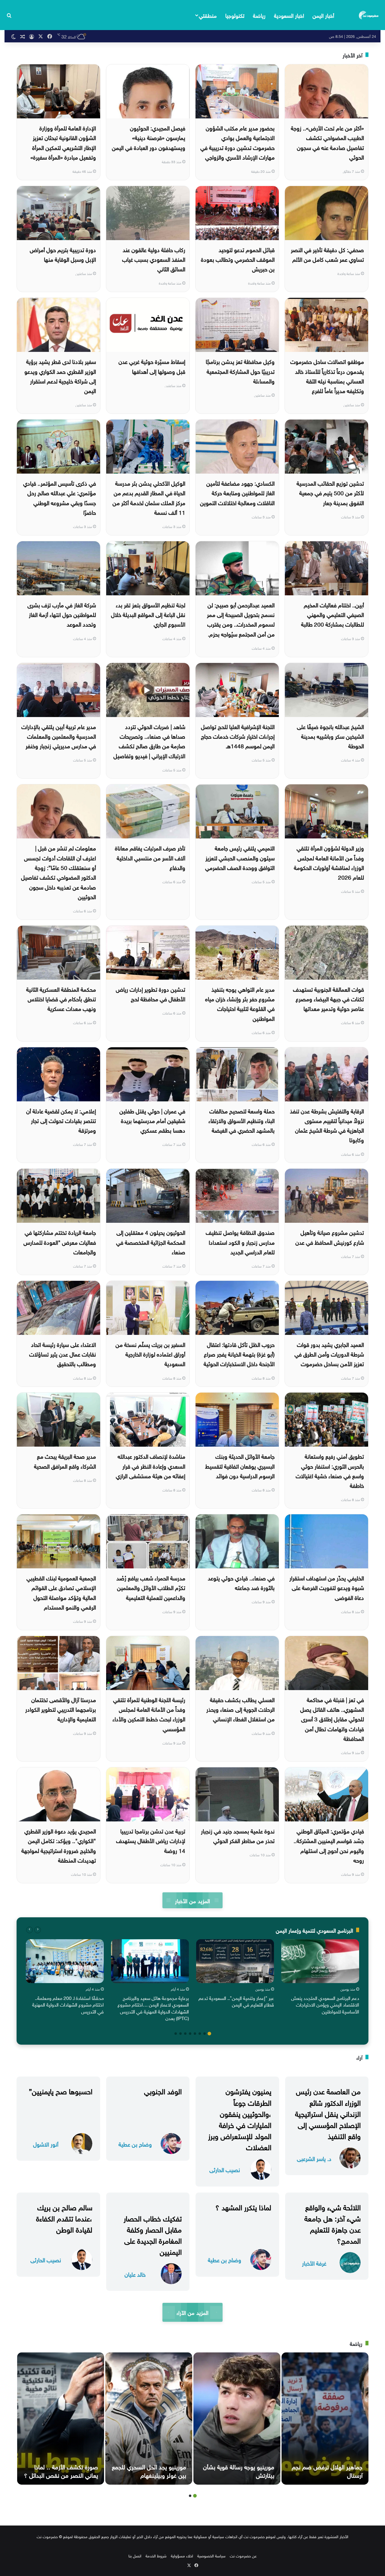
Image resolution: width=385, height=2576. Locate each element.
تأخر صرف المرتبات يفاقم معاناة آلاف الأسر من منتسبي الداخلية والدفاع (150, 857)
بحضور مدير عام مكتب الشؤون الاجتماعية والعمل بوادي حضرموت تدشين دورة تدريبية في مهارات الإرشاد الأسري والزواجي (237, 142)
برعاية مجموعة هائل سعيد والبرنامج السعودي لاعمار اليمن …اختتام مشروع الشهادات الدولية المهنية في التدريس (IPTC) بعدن (153, 2008)
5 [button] (190, 2034)
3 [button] (200, 2034)
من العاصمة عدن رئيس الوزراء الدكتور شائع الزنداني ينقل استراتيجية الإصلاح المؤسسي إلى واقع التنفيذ (328, 2113)
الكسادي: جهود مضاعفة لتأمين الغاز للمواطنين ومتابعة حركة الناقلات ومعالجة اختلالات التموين (237, 492)
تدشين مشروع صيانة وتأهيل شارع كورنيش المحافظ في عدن (330, 1237)
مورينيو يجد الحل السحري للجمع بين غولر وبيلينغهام (149, 2470)
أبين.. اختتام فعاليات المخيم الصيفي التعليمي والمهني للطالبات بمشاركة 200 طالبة (333, 614)
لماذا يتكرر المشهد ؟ (243, 2206)
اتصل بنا (135, 2555)
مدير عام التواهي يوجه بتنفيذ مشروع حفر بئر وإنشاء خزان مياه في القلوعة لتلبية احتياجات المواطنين (240, 1003)
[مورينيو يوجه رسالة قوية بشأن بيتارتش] (237, 2419)
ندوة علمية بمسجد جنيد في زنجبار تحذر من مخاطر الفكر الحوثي (238, 1835)
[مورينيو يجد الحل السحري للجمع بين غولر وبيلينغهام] (149, 2419)
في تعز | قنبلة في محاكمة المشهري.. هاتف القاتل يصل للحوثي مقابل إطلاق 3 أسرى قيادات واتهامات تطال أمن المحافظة (332, 1718)
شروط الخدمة (156, 2555)
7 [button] (180, 2034)
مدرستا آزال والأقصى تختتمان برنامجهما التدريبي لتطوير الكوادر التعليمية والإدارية (61, 1709)
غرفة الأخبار (314, 2263)
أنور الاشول (46, 2144)
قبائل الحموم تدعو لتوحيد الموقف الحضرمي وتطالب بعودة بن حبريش (238, 259)
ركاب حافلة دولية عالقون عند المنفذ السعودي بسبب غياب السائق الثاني (154, 259)
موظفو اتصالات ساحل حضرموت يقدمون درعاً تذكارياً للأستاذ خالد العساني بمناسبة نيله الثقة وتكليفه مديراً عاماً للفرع (327, 375)
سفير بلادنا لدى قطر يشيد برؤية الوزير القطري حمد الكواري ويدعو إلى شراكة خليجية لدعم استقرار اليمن (60, 375)
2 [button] (205, 2034)
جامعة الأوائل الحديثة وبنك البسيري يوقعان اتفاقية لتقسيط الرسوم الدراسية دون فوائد (240, 1465)
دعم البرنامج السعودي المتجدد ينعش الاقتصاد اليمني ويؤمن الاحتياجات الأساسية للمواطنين (325, 2004)
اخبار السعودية (289, 15)
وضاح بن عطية (135, 2144)
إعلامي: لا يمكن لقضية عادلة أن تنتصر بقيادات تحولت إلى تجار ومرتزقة (61, 1120)
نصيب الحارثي (225, 2169)
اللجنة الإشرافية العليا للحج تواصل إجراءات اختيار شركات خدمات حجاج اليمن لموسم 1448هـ (238, 736)
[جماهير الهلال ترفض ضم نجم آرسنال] (325, 2419)
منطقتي (208, 15)
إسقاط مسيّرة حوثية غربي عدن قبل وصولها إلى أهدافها (152, 366)
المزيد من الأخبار (192, 1900)
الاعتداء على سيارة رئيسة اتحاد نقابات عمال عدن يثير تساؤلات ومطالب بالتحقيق (63, 1354)
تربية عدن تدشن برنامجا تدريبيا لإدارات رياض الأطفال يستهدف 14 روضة (151, 1840)
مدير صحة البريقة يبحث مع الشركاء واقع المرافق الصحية (65, 1460)
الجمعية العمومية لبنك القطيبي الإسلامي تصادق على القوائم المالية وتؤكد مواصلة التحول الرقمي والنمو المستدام (61, 1592)
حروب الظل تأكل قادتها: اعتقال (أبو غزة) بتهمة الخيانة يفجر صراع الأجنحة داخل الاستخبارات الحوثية (239, 1354)
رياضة (259, 15)
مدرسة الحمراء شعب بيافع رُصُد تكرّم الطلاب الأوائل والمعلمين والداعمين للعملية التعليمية (151, 1587)
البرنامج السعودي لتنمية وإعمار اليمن (314, 1930)
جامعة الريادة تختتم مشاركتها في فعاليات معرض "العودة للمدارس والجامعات (60, 1242)
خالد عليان (135, 2274)
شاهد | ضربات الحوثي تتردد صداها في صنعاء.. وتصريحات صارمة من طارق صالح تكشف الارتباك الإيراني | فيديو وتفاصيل (149, 741)
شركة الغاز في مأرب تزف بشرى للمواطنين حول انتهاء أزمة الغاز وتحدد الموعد (62, 614)
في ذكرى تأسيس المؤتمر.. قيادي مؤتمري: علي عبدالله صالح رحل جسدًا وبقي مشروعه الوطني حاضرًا (60, 497)
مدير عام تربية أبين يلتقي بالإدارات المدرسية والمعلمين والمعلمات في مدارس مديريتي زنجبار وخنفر (59, 736)
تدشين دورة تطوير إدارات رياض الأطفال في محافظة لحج (151, 993)
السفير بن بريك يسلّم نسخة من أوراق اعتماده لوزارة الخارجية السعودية (150, 1354)
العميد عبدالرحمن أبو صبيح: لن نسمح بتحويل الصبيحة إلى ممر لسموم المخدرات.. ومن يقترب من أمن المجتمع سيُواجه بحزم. (241, 619)
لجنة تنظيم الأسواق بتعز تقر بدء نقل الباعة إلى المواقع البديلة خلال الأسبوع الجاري (148, 614)
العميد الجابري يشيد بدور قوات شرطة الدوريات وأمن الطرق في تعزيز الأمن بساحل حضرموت (329, 1354)
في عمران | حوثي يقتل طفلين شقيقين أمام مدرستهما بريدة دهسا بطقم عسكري (152, 1120)
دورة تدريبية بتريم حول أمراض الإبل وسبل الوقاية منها (63, 254)
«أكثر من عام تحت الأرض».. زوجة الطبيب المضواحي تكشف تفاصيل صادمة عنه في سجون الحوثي (327, 142)
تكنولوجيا (235, 15)
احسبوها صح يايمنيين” (61, 2090)
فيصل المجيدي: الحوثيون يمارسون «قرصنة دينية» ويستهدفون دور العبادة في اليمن (149, 137)
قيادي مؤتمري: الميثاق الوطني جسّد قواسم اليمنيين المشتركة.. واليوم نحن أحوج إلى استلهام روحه (329, 1845)
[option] (320, 1978)
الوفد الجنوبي (163, 2090)
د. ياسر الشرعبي (314, 2158)
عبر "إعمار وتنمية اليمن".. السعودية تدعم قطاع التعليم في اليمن (236, 2001)
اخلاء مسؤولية (182, 2555)
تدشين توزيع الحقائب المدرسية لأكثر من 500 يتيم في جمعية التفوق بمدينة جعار (330, 492)
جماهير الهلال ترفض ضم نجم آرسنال (327, 2470)
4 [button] (195, 2034)
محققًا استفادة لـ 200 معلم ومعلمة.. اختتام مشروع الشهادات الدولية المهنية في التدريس (68, 2004)
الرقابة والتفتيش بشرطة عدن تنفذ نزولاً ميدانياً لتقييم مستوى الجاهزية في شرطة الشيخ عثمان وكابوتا (327, 1125)
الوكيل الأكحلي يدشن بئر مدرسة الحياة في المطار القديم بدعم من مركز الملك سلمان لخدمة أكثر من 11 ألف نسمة (149, 497)
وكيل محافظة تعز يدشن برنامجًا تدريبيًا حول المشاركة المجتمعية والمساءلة (240, 371)
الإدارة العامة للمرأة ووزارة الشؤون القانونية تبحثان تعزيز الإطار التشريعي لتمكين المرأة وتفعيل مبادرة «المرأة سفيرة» (63, 142)
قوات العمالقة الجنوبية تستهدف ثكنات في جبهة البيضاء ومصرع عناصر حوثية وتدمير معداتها (328, 998)
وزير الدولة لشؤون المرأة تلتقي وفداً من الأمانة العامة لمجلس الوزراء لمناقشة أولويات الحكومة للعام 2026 (329, 862)
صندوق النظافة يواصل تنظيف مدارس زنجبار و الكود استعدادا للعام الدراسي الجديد (240, 1242)
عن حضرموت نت (243, 2555)
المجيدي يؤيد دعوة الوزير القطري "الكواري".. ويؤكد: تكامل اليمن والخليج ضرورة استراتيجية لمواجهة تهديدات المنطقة (59, 1845)
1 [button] (209, 2034)
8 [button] (176, 2034)
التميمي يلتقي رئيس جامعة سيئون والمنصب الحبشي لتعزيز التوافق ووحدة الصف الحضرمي (240, 857)
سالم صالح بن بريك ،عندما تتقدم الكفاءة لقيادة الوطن (64, 2217)
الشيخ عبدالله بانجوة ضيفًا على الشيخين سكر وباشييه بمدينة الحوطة (330, 736)
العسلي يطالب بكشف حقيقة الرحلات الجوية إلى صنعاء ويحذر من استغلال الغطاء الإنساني (240, 1709)
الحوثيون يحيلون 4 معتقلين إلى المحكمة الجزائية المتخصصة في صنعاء (151, 1242)
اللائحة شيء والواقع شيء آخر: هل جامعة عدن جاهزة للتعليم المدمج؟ (333, 2223)
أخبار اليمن (323, 15)
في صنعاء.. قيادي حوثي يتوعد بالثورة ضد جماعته (241, 1582)
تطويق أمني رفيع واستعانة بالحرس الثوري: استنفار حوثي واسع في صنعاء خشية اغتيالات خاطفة (330, 1470)
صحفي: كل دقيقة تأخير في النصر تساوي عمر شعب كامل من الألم (327, 254)
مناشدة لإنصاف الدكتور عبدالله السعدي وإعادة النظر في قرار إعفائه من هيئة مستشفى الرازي (151, 1465)
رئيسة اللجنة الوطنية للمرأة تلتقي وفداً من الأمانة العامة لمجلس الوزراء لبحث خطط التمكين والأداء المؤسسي (149, 1714)
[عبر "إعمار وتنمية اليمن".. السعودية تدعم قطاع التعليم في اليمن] (235, 1961)
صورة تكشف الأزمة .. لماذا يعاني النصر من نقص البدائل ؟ (61, 2470)
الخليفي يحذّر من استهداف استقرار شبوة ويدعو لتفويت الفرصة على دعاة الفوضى (327, 1587)
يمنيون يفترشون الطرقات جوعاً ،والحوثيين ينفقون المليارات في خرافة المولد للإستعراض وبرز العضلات (240, 2118)
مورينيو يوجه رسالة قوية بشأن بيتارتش (239, 2470)
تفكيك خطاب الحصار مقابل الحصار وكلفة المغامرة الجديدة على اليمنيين (153, 2234)
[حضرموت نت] (369, 15)
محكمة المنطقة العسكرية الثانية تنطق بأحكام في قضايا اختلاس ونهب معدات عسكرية (61, 998)
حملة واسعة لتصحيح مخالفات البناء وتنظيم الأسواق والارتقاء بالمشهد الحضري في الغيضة (242, 1120)
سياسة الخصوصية (211, 2555)
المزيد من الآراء (192, 2312)
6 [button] (185, 2034)
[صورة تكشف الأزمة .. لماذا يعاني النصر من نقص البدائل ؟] (61, 2419)
